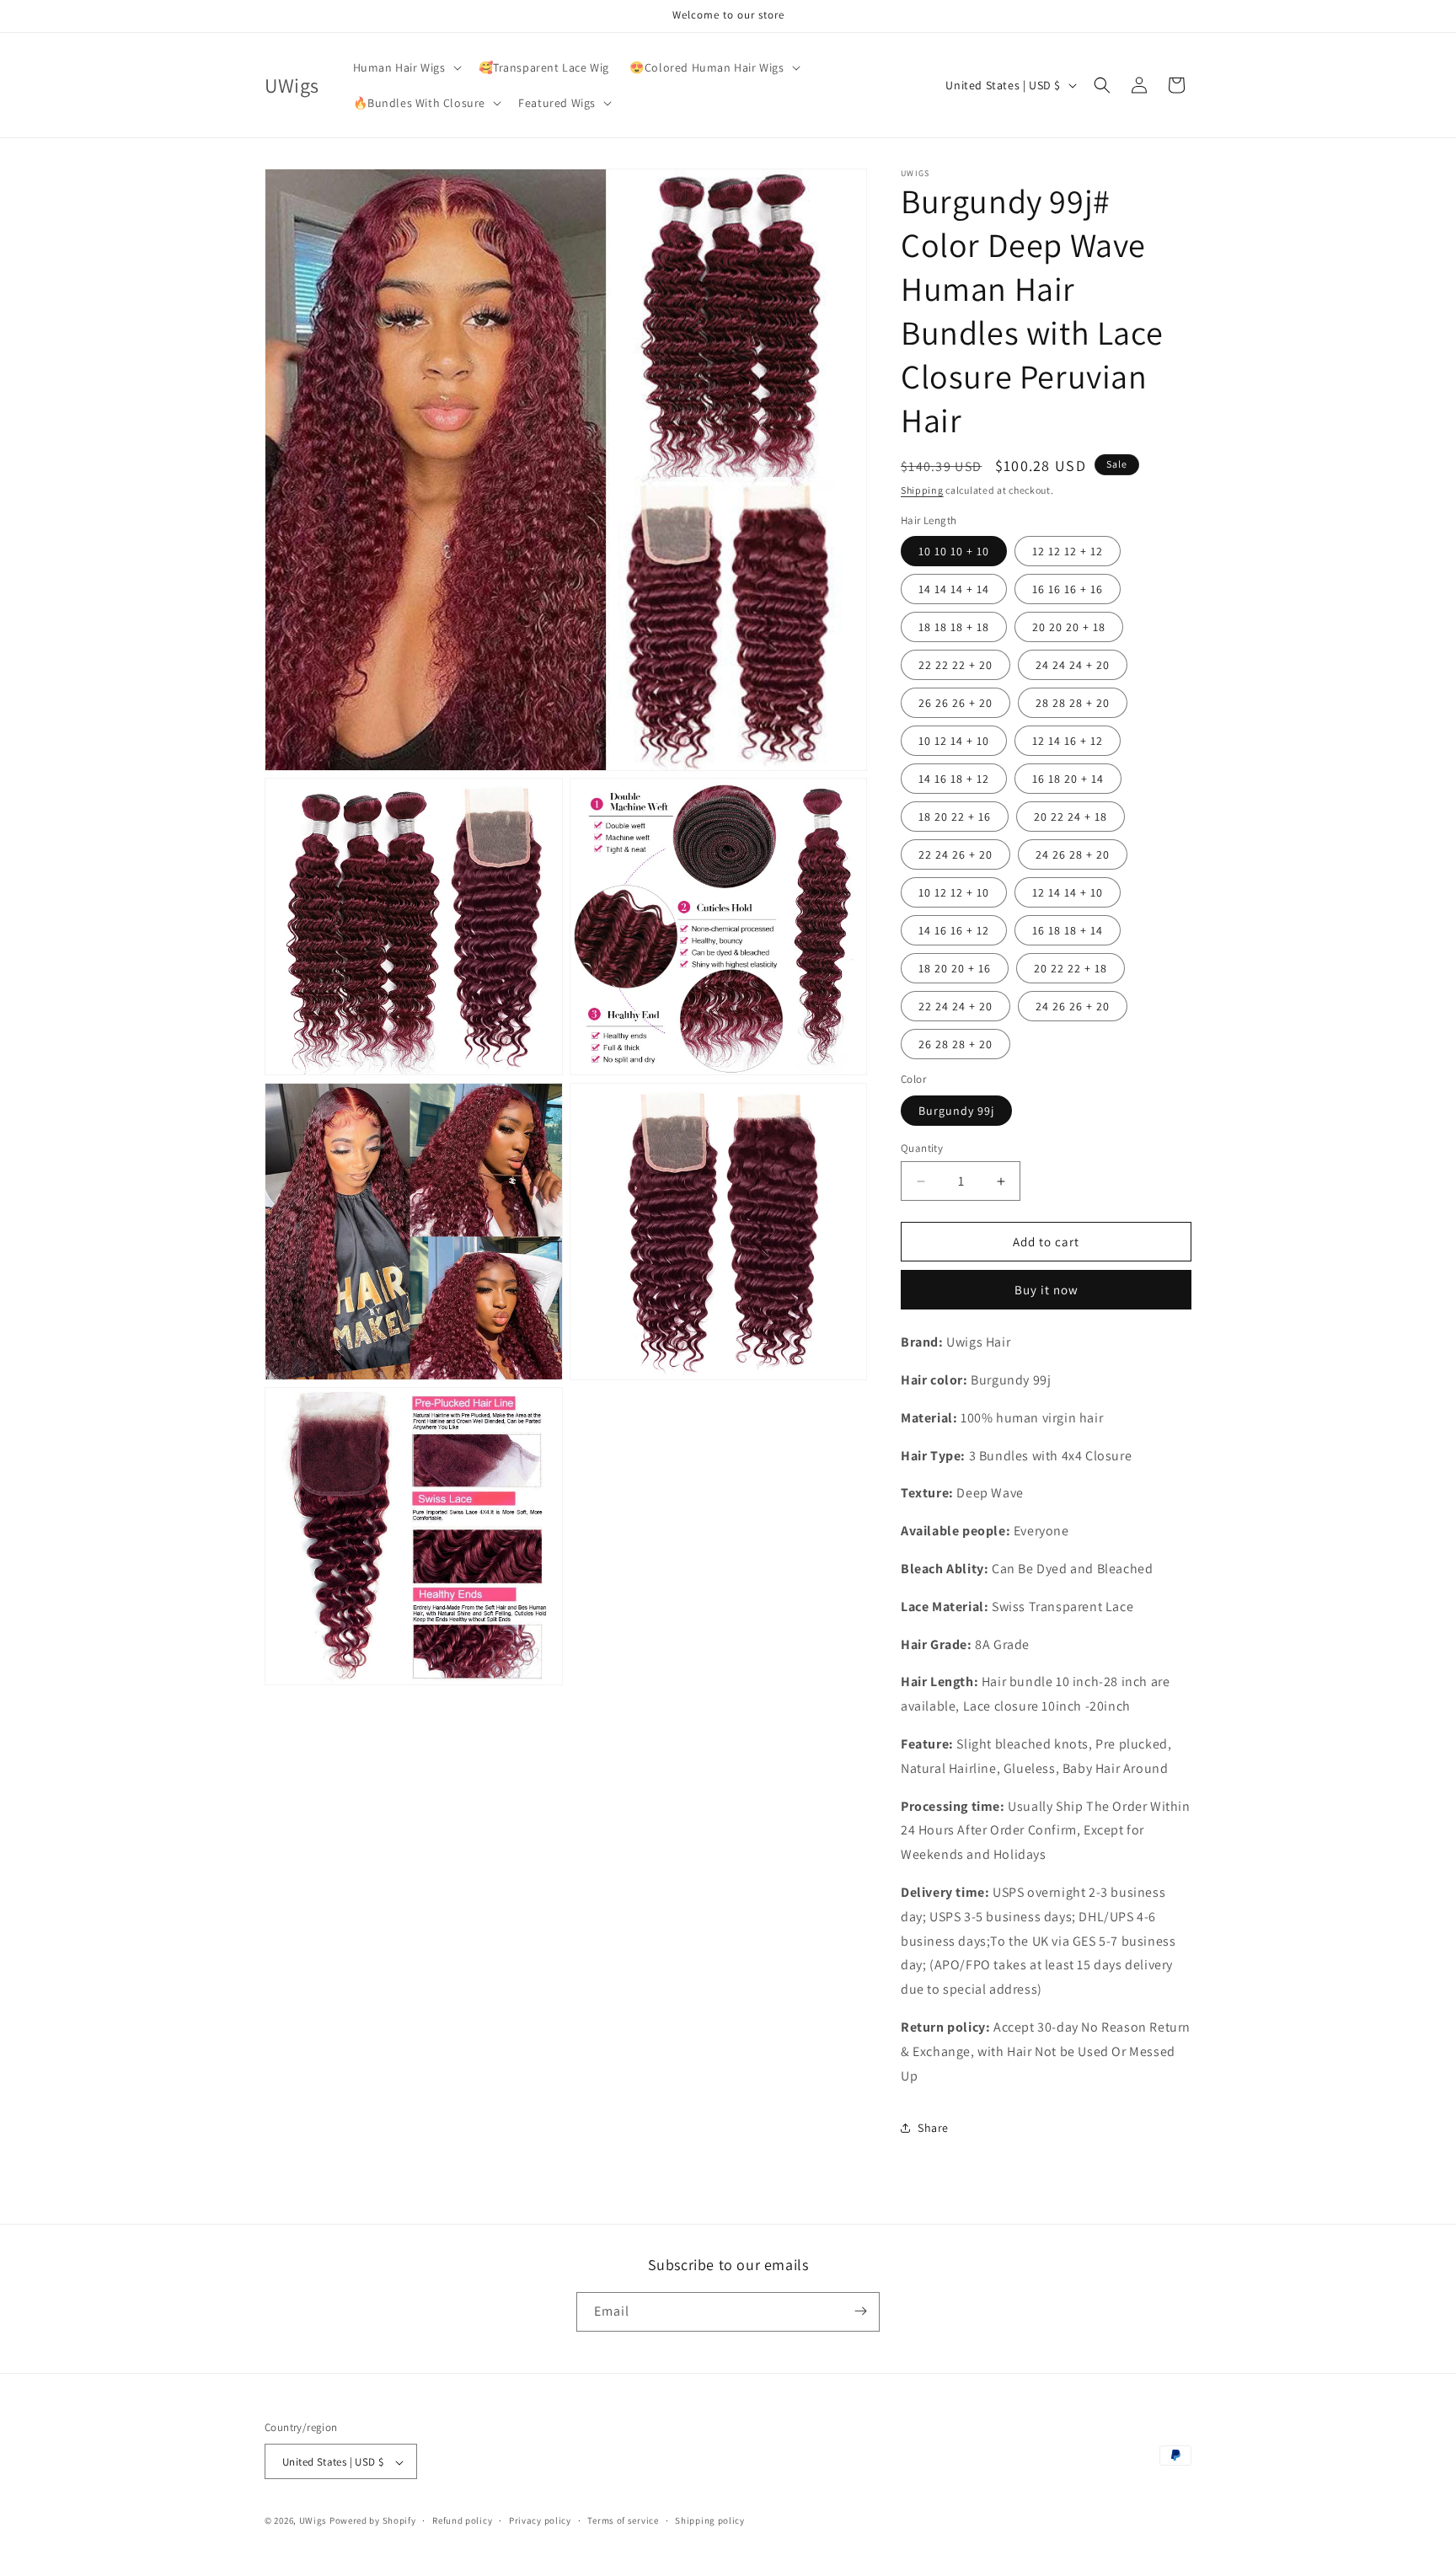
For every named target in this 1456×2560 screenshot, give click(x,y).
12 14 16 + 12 (1068, 741)
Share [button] (933, 2128)
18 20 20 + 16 (955, 968)
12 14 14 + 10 (1068, 892)
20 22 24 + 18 (1071, 817)
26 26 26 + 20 (955, 703)
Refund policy (462, 2520)
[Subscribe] (860, 2311)
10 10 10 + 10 (954, 551)
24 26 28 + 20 (1073, 854)
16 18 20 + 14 (1068, 779)
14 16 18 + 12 (954, 779)
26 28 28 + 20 (955, 1044)
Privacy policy (540, 2520)
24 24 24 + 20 (1073, 665)
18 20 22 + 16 (955, 817)
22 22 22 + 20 (955, 665)
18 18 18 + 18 (954, 627)
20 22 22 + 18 (1071, 968)
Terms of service (623, 2520)
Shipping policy (710, 2520)
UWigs (313, 2521)
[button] (406, 67)
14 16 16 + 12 (954, 930)
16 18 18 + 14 (1068, 930)
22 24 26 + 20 (955, 854)
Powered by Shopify (373, 2521)
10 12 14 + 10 (954, 741)
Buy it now (1046, 1290)
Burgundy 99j (956, 1111)
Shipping (922, 490)
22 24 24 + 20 (955, 1006)
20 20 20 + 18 (1069, 627)
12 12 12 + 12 (1068, 551)
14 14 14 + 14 (954, 589)
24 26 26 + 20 (1073, 1006)
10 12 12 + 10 (954, 892)
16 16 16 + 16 (1068, 589)
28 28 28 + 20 (1073, 703)
